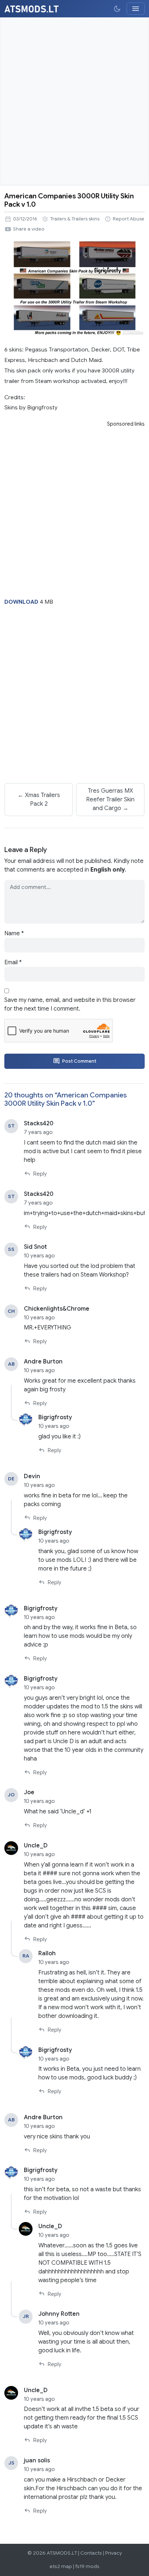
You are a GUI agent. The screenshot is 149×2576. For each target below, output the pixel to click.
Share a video (29, 229)
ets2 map (61, 2566)
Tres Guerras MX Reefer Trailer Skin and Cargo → (110, 800)
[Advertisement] (74, 102)
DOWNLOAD (21, 602)
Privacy (114, 2553)
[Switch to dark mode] (117, 9)
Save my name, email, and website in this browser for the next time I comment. (70, 1004)
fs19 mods (87, 2566)
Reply (40, 1174)
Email (13, 962)
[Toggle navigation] (136, 9)
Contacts (91, 2553)
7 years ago (38, 1132)
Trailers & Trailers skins (75, 219)
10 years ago (39, 1256)
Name (14, 933)
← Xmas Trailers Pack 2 (39, 800)
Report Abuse (129, 219)
